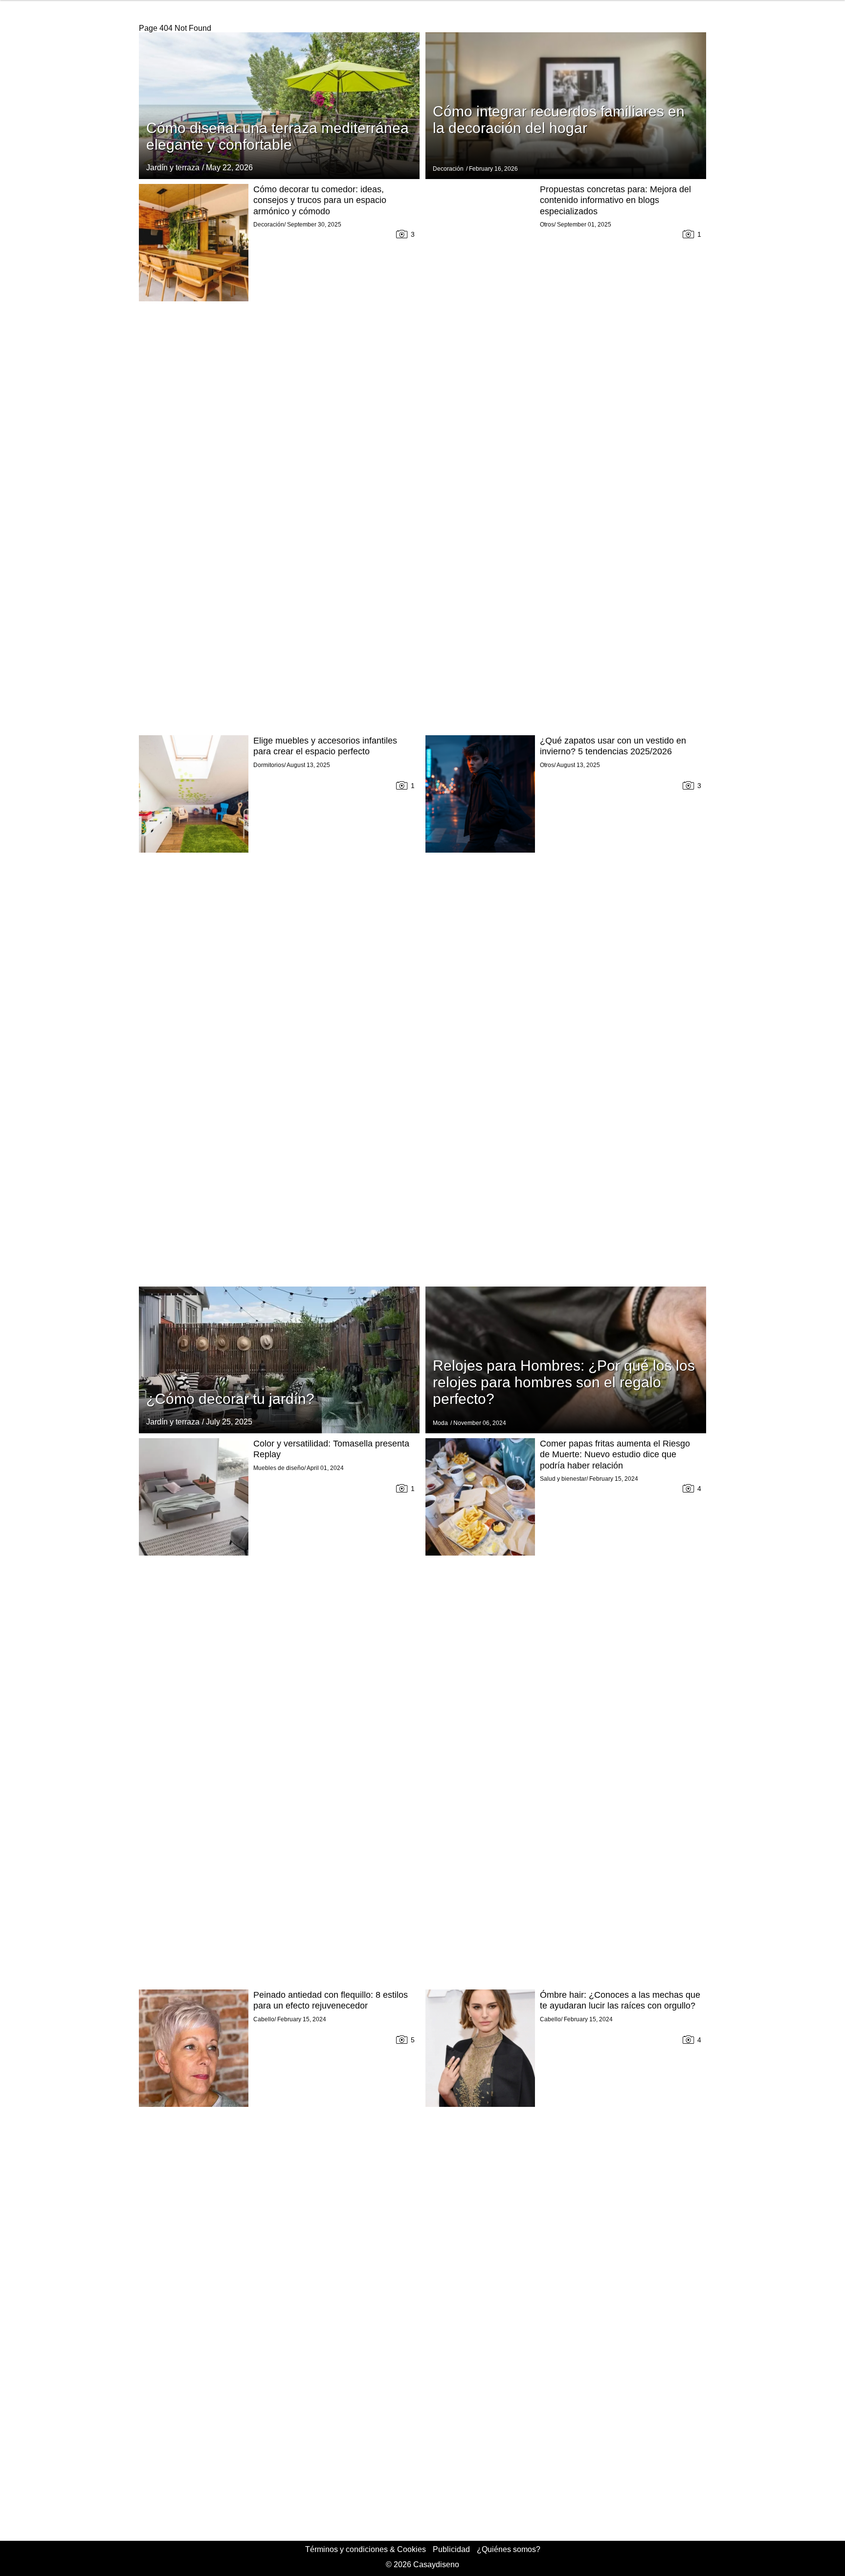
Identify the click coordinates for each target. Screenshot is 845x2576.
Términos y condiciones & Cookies (366, 2549)
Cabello (264, 2019)
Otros (547, 225)
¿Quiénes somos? (509, 2549)
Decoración (448, 169)
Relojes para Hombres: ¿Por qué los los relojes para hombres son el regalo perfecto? (564, 1382)
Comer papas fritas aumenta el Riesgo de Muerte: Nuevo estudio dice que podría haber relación (615, 1455)
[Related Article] (279, 106)
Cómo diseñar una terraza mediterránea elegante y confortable (278, 136)
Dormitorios (269, 765)
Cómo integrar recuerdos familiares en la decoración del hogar (559, 120)
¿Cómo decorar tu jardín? (230, 1399)
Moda (440, 1423)
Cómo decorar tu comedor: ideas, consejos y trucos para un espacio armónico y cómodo (320, 200)
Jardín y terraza (173, 168)
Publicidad (451, 2549)
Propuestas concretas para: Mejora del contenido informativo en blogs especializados (615, 200)
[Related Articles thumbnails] (194, 457)
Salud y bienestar (563, 1479)
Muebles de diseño (279, 1468)
